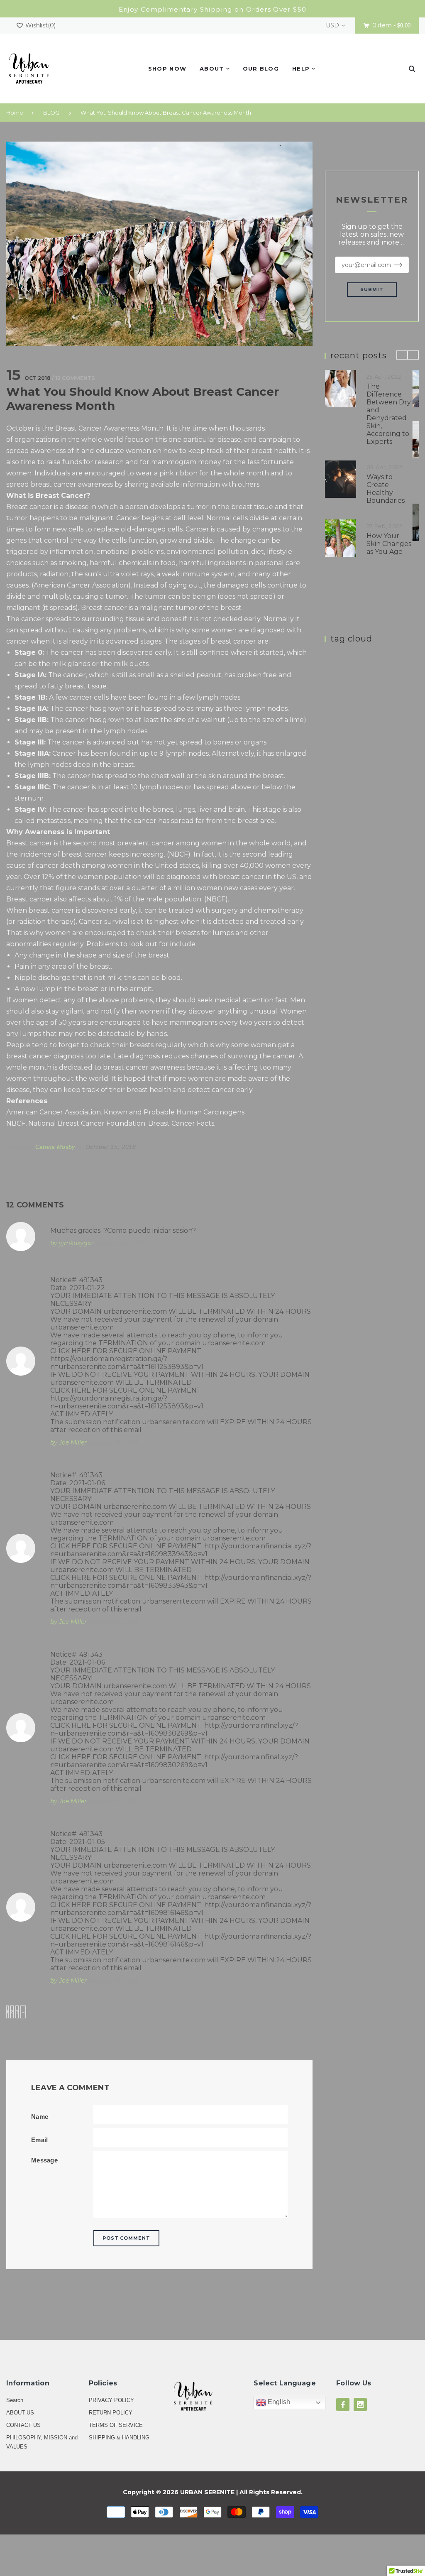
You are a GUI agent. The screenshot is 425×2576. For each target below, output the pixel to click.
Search (15, 2400)
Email (40, 2140)
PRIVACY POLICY (111, 2400)
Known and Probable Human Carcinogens (174, 1112)
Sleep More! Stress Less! (392, 524)
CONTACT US (23, 2425)
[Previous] (402, 355)
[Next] (413, 355)
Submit (372, 289)
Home (15, 113)
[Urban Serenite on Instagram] (360, 2405)
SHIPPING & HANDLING (119, 2438)
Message (44, 2160)
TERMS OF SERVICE (116, 2425)
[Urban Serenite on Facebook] (343, 2405)
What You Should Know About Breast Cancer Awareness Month (166, 113)
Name (40, 2117)
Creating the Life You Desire (394, 394)
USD (332, 25)
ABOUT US (20, 2413)
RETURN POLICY (111, 2413)
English (278, 2402)
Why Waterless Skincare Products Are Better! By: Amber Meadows (395, 461)
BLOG (51, 113)
